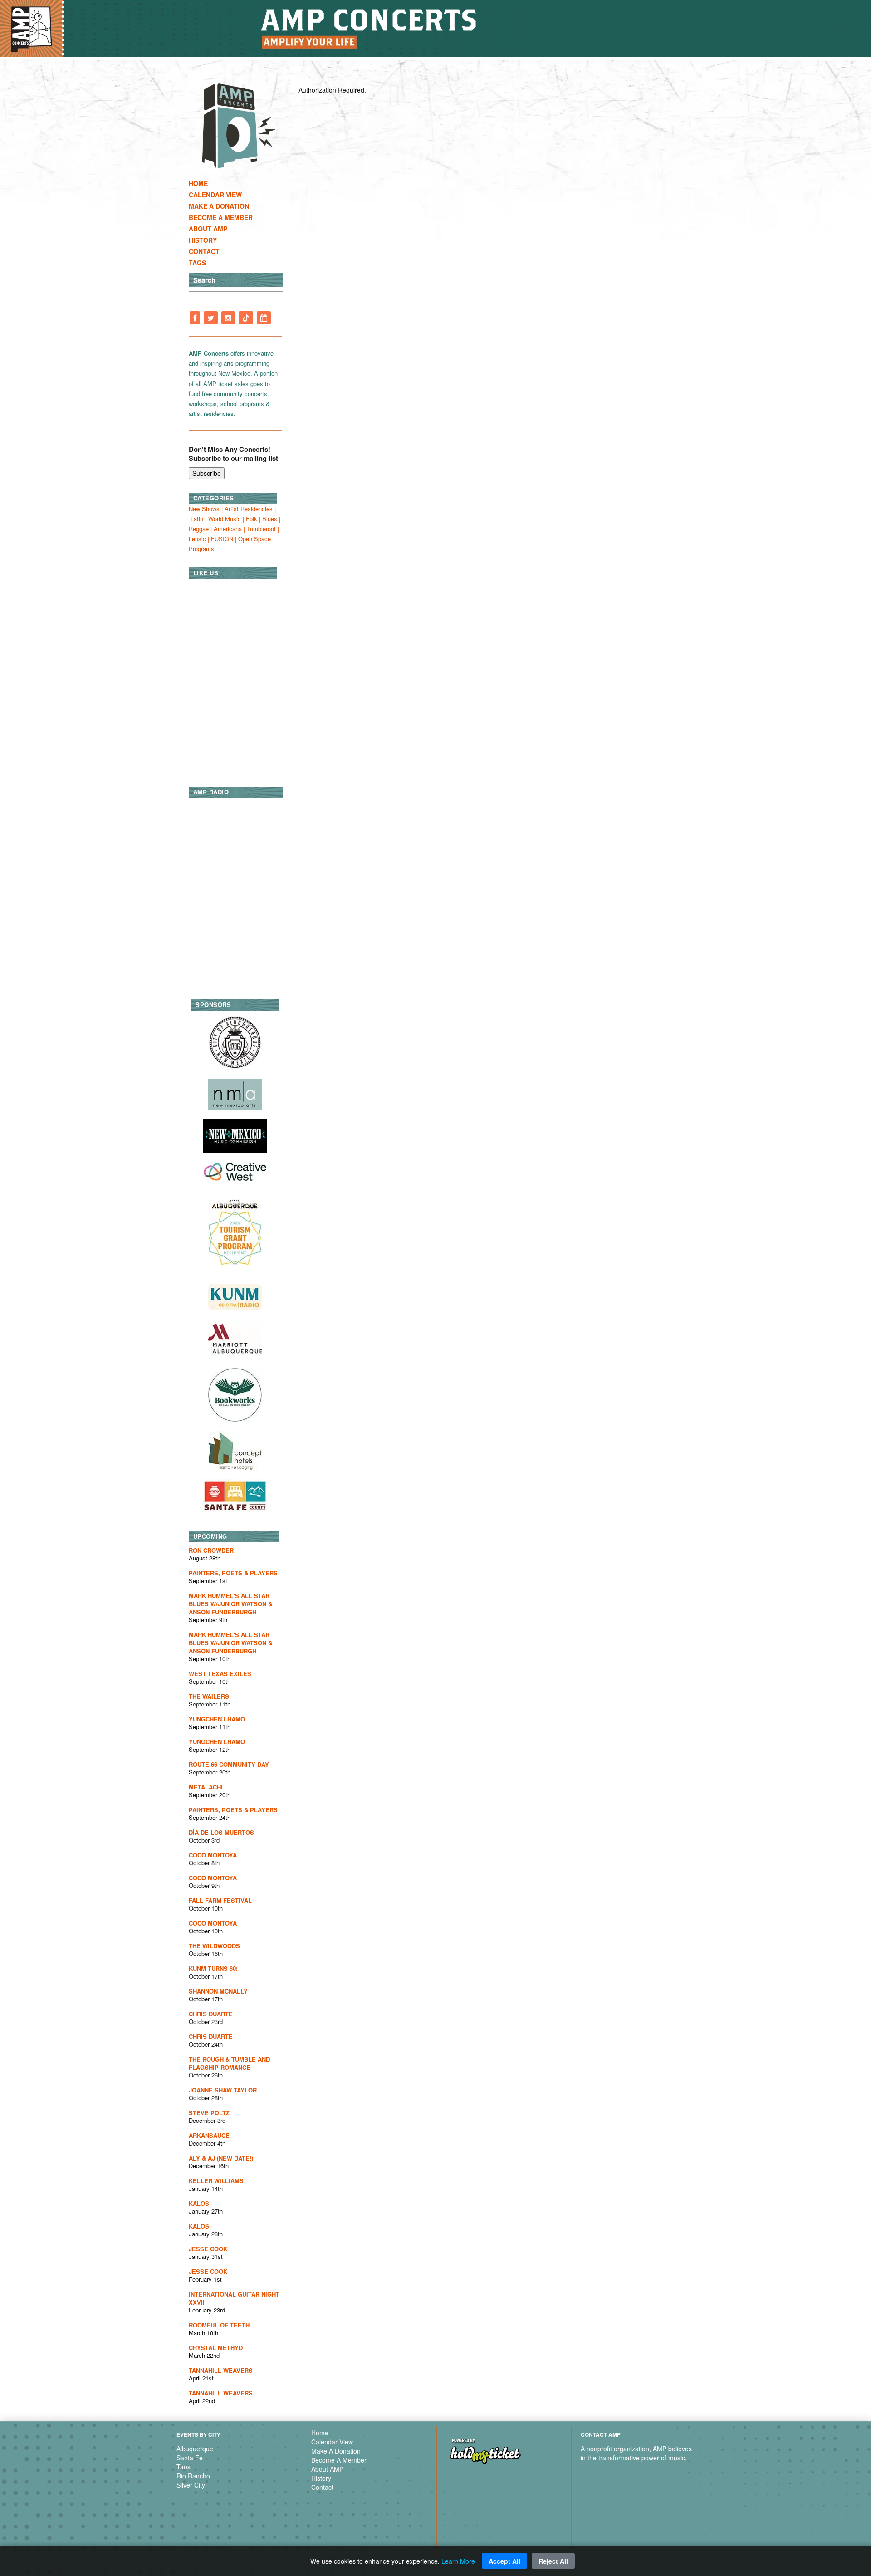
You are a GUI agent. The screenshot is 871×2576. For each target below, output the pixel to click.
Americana (228, 529)
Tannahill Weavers (221, 2370)
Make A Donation (219, 206)
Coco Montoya (213, 1855)
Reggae (199, 529)
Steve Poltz (209, 2113)
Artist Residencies (249, 509)
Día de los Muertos (221, 1832)
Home (198, 183)
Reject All (553, 2561)
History (203, 240)
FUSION (222, 539)
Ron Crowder (211, 1550)
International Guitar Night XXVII (234, 2298)
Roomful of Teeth (219, 2325)
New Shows (204, 509)
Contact (204, 251)
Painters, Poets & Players (233, 1573)
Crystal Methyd (216, 2348)
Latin (197, 519)
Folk (252, 519)
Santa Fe (190, 2458)
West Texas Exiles (220, 1674)
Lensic (197, 539)
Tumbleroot (261, 529)
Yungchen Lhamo (217, 1719)
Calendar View (215, 195)
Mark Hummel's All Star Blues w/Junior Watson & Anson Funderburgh (230, 1604)
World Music (225, 519)
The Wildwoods (214, 1946)
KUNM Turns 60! (213, 1968)
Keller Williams (216, 2181)
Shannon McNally (218, 1991)
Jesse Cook (208, 2249)
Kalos (199, 2203)
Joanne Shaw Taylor (223, 2090)
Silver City (191, 2485)
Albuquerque (195, 2449)
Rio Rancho (193, 2476)
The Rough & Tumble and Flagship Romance (229, 2063)
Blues (270, 519)
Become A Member (221, 217)
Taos (183, 2467)
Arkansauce (209, 2135)
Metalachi (206, 1787)
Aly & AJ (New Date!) (221, 2158)
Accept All (504, 2561)
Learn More (458, 2561)
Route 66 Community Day (229, 1764)
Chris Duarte (211, 2014)
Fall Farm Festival (220, 1900)
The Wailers (209, 1696)
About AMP (208, 229)
